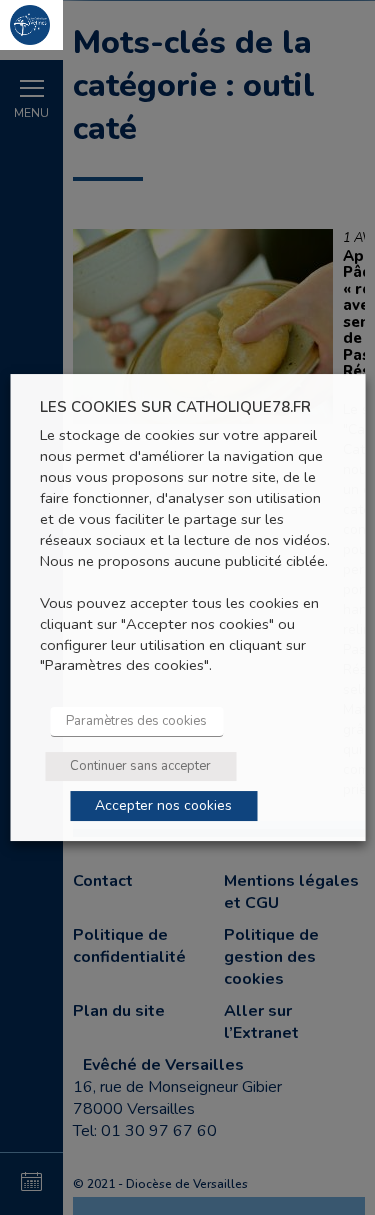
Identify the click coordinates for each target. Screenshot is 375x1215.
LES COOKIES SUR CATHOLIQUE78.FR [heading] (175, 407)
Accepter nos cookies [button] (163, 805)
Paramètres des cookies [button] (136, 721)
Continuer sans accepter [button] (140, 766)
